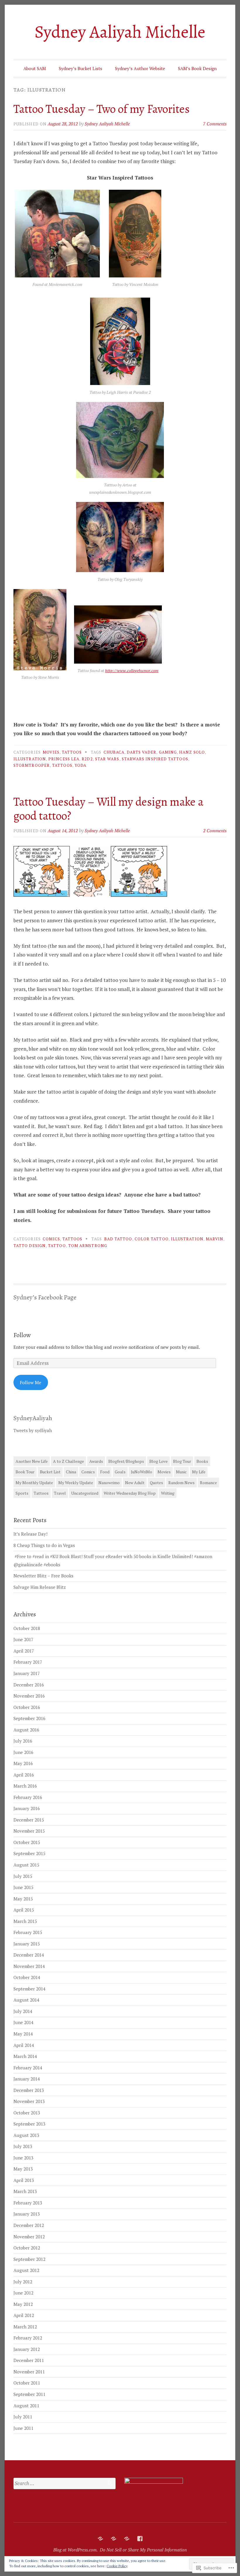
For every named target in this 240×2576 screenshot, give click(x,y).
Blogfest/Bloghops (126, 1461)
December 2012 (29, 2225)
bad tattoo (118, 1239)
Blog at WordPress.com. (76, 2550)
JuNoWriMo (142, 1472)
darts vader (142, 752)
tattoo (57, 1246)
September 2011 (29, 2394)
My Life (199, 1472)
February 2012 (28, 2338)
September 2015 (29, 1853)
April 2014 (24, 2045)
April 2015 (24, 1910)
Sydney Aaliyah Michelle (120, 32)
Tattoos (72, 752)
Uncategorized (85, 1493)
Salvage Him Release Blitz (40, 1587)
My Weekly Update (76, 1483)
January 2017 (27, 1673)
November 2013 (29, 2101)
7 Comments (215, 124)
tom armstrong (88, 1246)
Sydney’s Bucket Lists (80, 68)
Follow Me (31, 1382)
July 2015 (23, 1876)
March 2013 (25, 2191)
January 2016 (27, 1808)
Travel (60, 1493)
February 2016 (28, 1797)
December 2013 (29, 2090)
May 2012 (23, 2304)
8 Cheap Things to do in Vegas (44, 1545)
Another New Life (32, 1461)
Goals (120, 1472)
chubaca (114, 752)
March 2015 (25, 1921)
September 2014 (29, 1989)
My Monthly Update (34, 1483)
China (71, 1472)
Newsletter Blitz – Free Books (43, 1576)
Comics (51, 1239)
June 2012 (23, 2293)
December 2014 (29, 1955)
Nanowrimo (109, 1483)
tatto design (30, 1246)
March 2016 (25, 1786)
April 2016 (24, 1775)
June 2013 (23, 2158)
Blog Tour (182, 1461)
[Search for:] (65, 2483)
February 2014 (28, 2068)
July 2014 (23, 2011)
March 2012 (25, 2327)
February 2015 (28, 1932)
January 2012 (27, 2349)
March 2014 (25, 2056)
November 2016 (29, 1696)
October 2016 (27, 1707)
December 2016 (29, 1685)
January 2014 (27, 2079)
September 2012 (29, 2259)
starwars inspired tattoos (155, 759)
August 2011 (26, 2406)
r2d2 (87, 759)
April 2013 (24, 2180)
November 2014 (29, 1966)
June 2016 (23, 1752)
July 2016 (23, 1741)
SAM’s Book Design (197, 68)
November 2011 (29, 2372)
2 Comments (215, 831)
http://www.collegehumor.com (132, 670)
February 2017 (28, 1662)
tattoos (62, 765)
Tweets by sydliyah (33, 1430)
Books (202, 1461)
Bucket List (50, 1472)
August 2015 (26, 1865)
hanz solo (192, 752)
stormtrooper (32, 765)
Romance (208, 1483)
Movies (51, 752)
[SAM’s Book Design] (140, 2539)
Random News (181, 1483)
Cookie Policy (117, 2566)
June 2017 (23, 1639)
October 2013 (27, 2113)
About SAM (35, 68)
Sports (22, 1493)
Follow (22, 1335)
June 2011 (23, 2428)
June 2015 (23, 1887)
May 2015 (23, 1899)
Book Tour (25, 1472)
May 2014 (23, 2034)
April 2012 (24, 2315)
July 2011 (23, 2417)
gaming (168, 752)
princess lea (64, 759)
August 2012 (26, 2270)
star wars (107, 759)
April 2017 (24, 1651)
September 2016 (29, 1718)
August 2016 (26, 1730)
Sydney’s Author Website (140, 68)
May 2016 (23, 1763)
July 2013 (23, 2146)
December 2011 (29, 2360)
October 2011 (27, 2383)
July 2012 (23, 2282)
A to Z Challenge (68, 1461)
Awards (96, 1461)
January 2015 (27, 1944)
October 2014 (27, 1977)
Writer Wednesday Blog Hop (130, 1493)
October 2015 (27, 1842)
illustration (30, 759)
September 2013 (29, 2124)
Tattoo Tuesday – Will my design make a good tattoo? (108, 809)
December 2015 (29, 1820)
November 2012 (29, 2237)
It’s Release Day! (30, 1534)
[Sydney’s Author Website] (127, 2539)
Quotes (156, 1483)
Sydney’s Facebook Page (45, 1297)
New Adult (135, 1483)
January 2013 (27, 2214)
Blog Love (158, 1461)
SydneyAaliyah (33, 1418)
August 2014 (26, 2000)
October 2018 (27, 1628)
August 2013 (26, 2135)
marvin (215, 1239)
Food (105, 1472)
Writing (168, 1493)
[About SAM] (100, 2539)
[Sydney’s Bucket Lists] (114, 2539)
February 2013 (28, 2203)
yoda (80, 765)
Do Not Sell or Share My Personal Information (143, 2550)
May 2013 (23, 2169)
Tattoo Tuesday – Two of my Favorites (102, 109)
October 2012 (27, 2248)
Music (181, 1472)
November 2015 (29, 1831)
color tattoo (152, 1239)
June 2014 (23, 2022)
